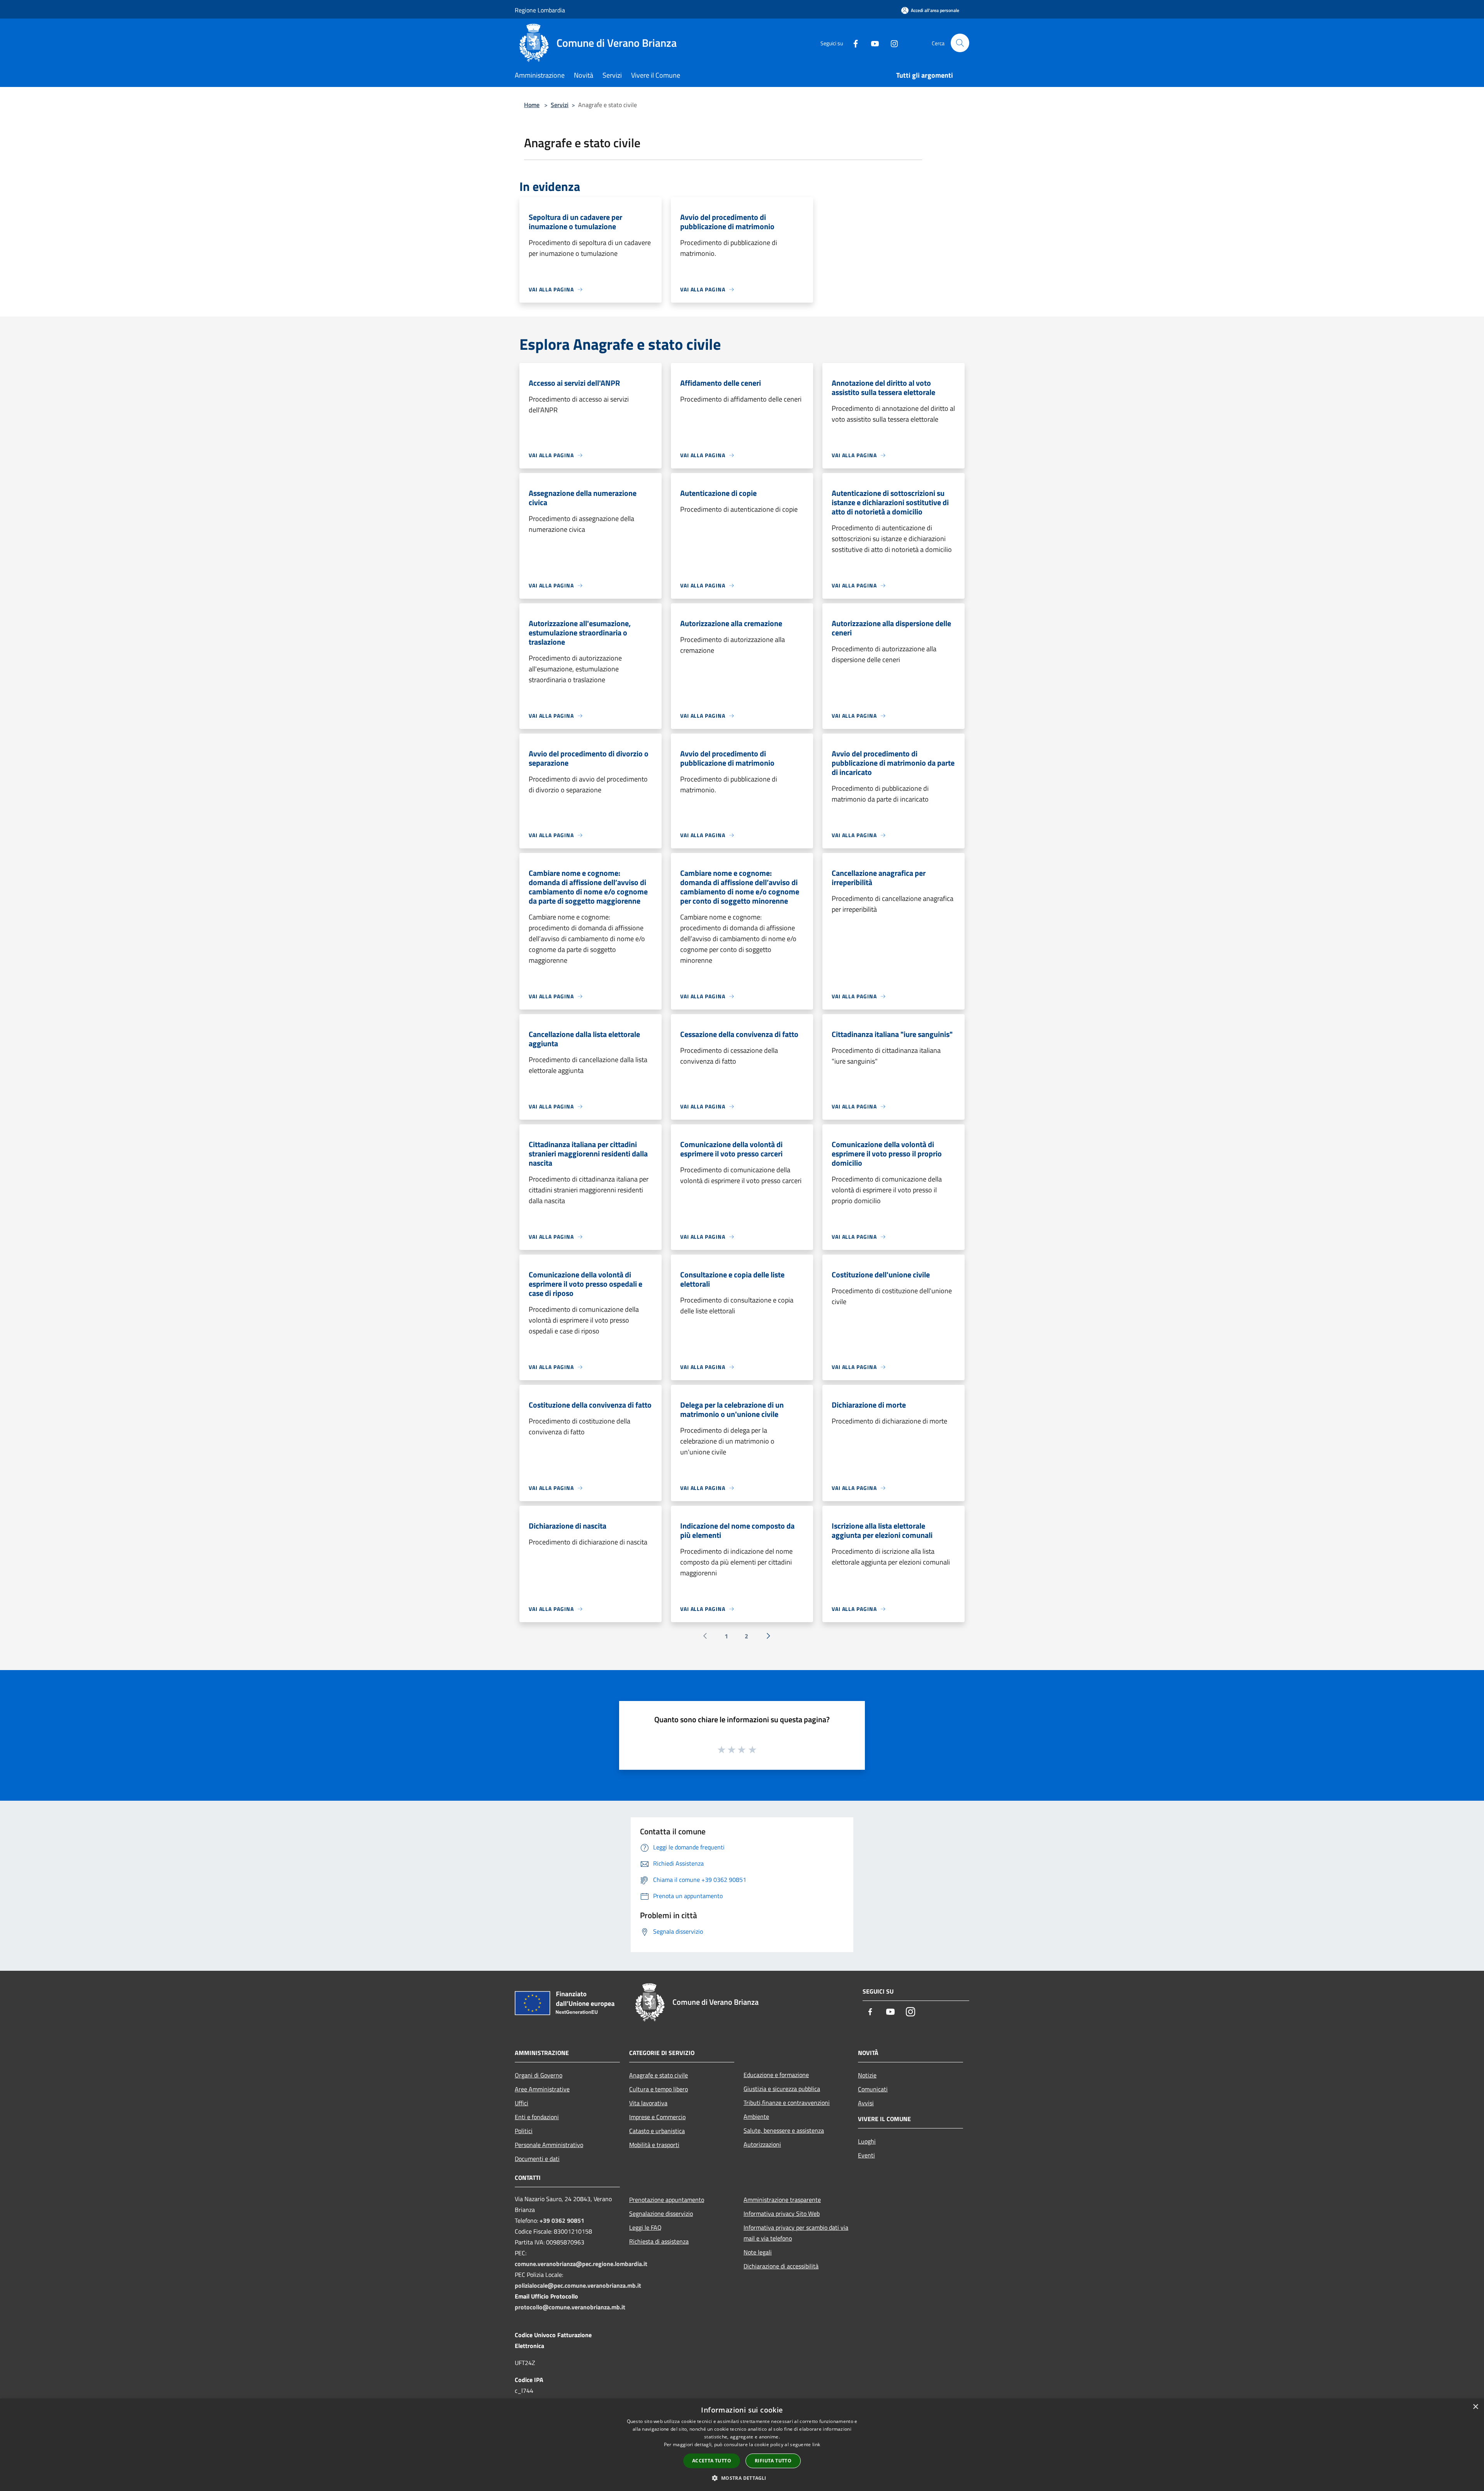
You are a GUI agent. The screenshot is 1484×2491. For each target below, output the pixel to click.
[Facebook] (853, 43)
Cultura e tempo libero (659, 2089)
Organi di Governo (539, 2075)
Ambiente (756, 2116)
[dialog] (742, 2445)
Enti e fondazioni (537, 2117)
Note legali (758, 2252)
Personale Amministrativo (549, 2145)
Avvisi (866, 2103)
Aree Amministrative (542, 2089)
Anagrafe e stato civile (659, 2075)
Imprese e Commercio (657, 2117)
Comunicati (873, 2089)
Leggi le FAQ (645, 2227)
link (816, 2444)
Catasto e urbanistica (657, 2131)
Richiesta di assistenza (659, 2241)
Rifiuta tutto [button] (773, 2461)
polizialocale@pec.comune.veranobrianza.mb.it (578, 2285)
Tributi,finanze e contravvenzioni (787, 2103)
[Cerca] (960, 43)
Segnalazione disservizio (661, 2213)
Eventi (866, 2155)
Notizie (867, 2075)
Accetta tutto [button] (712, 2461)
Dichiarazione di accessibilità (781, 2266)
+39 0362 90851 (562, 2220)
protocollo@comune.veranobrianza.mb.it (570, 2307)
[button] (742, 2478)
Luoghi (867, 2141)
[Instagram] (891, 43)
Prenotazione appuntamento (667, 2200)
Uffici (522, 2103)
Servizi (560, 105)
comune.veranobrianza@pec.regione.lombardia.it (581, 2264)
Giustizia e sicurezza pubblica (782, 2089)
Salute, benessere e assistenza (784, 2130)
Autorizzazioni (762, 2144)
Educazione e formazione (776, 2075)
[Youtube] (872, 43)
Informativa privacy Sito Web (782, 2213)
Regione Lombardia (540, 10)
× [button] (1475, 2407)
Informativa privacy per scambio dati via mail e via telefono (796, 2233)
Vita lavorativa (648, 2103)
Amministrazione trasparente (782, 2200)
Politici (524, 2131)
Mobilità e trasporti (654, 2145)
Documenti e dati (537, 2159)
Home (532, 105)
